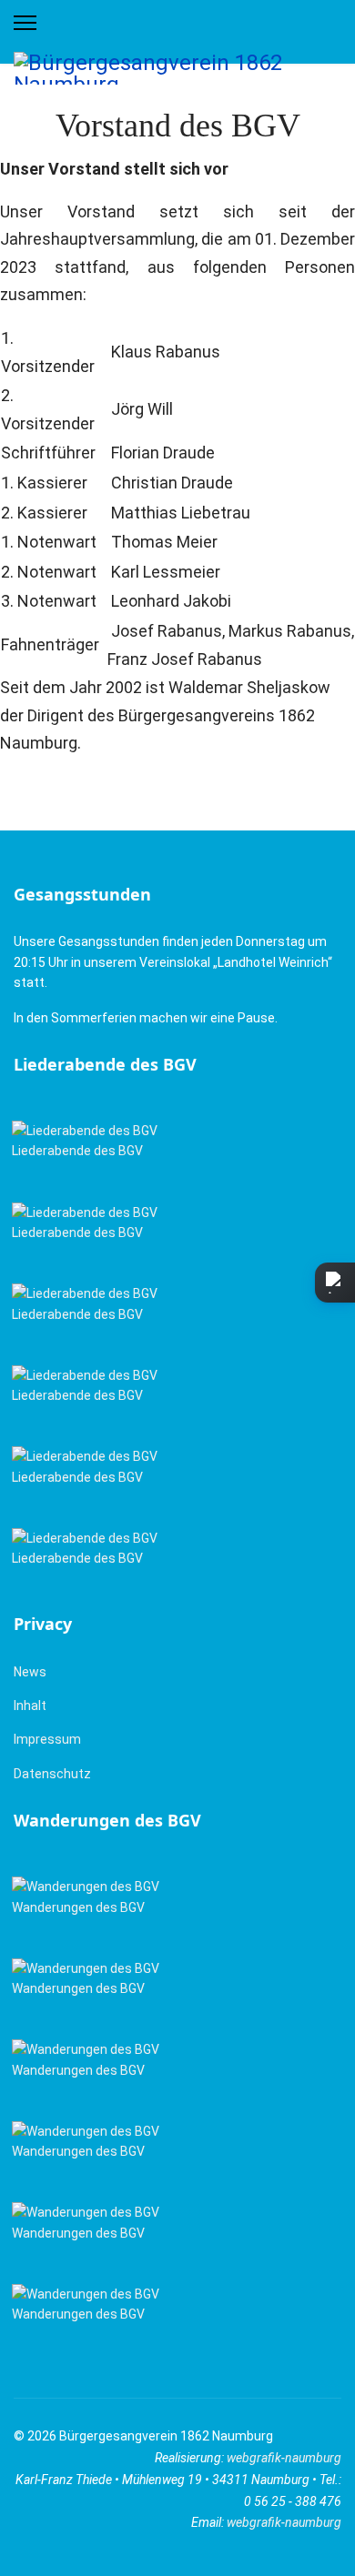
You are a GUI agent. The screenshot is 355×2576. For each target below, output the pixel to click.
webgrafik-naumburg (284, 2458)
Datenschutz (52, 1774)
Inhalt (30, 1706)
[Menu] (25, 23)
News (30, 1672)
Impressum (47, 1739)
